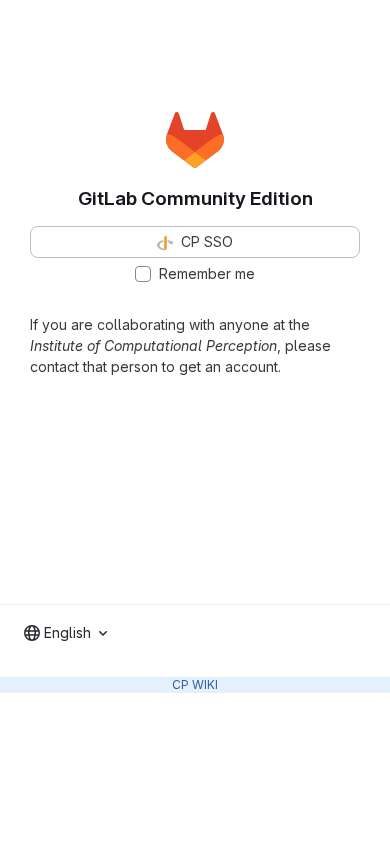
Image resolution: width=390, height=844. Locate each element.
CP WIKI (195, 684)
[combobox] (65, 633)
